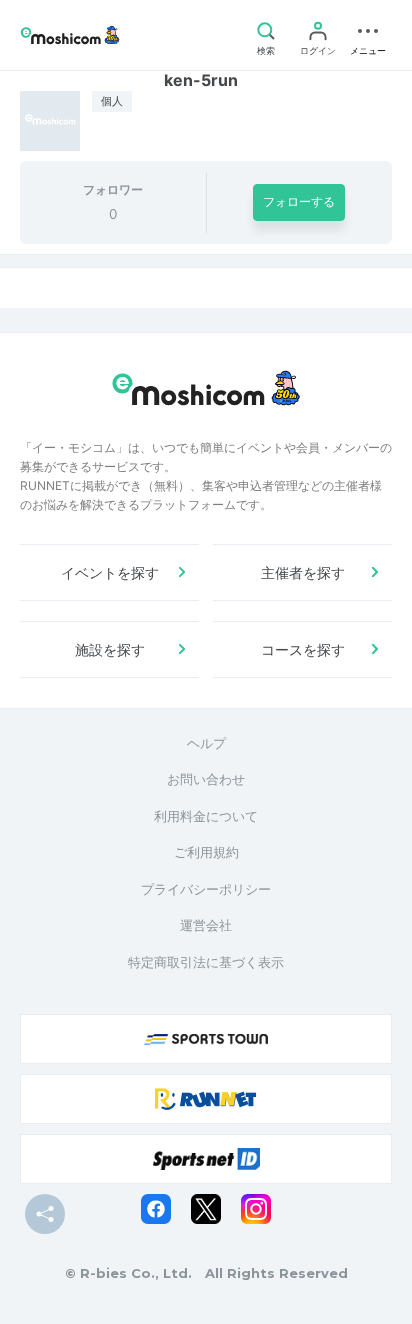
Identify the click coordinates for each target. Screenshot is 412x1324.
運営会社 (206, 925)
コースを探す (303, 649)
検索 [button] (266, 50)
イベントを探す (110, 572)
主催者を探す (303, 572)
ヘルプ (206, 743)
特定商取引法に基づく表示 (206, 962)
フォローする (299, 201)
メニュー (368, 50)
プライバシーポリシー (206, 889)
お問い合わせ (206, 779)
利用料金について (206, 816)
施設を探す (110, 649)
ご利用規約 (206, 852)
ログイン (318, 50)
